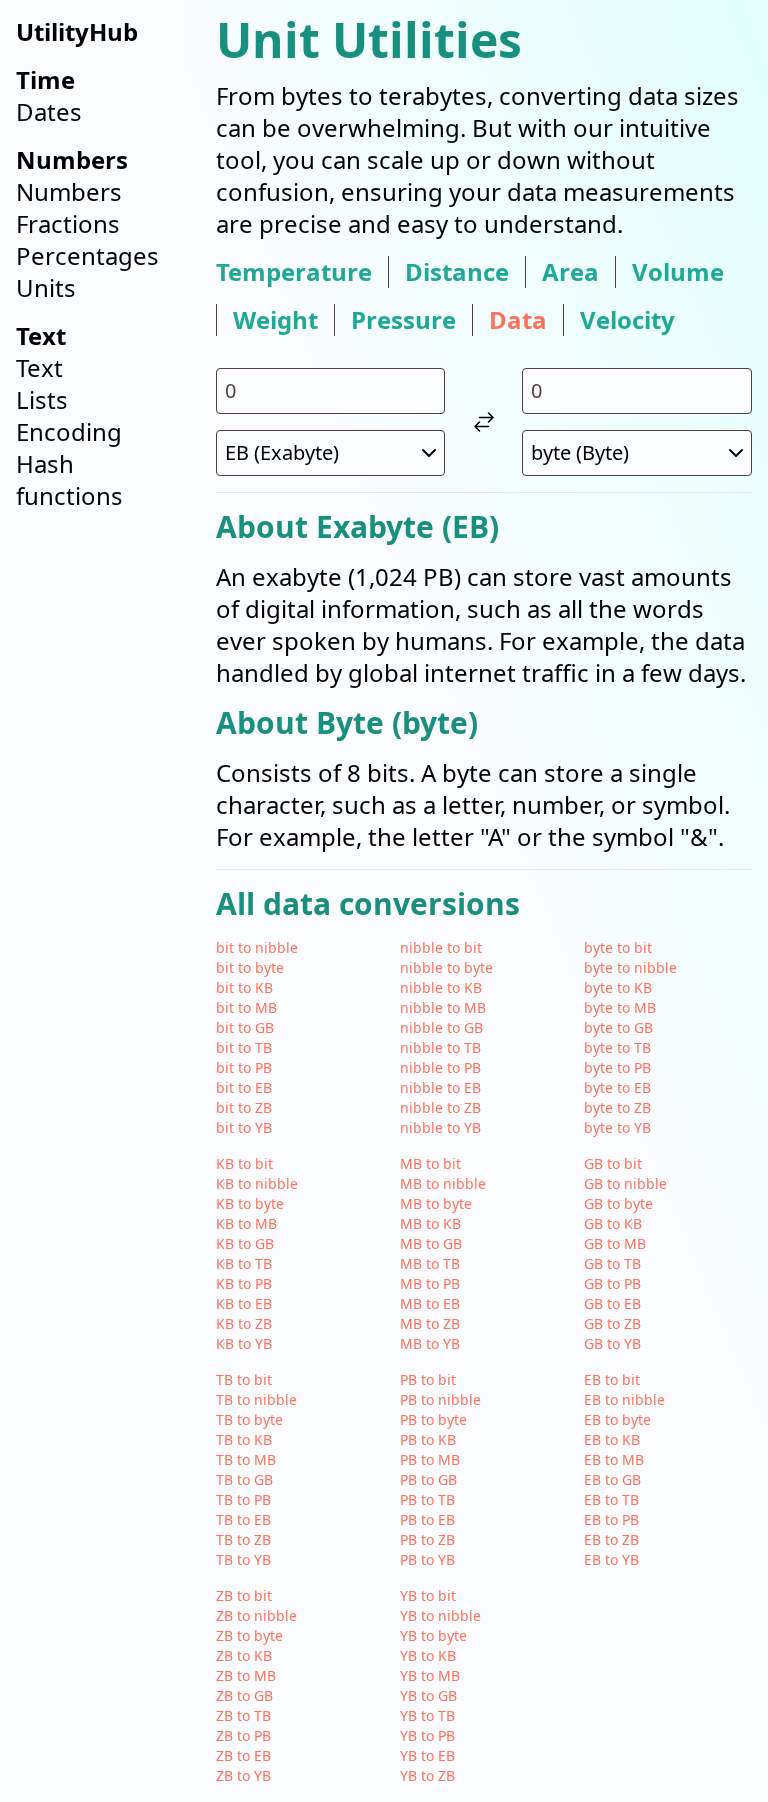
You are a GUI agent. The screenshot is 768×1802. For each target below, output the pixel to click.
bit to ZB (244, 1107)
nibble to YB (440, 1127)
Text (39, 367)
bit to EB (244, 1087)
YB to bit (428, 1595)
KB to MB (246, 1223)
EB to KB (612, 1439)
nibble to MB (443, 1007)
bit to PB (244, 1067)
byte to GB (618, 1027)
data (518, 320)
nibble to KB (441, 987)
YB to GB (428, 1695)
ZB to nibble (256, 1615)
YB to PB (427, 1735)
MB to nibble (443, 1183)
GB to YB (612, 1343)
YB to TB (427, 1715)
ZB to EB (243, 1755)
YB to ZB (427, 1775)
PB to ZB (427, 1539)
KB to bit (244, 1163)
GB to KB (613, 1223)
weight (275, 320)
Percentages (87, 255)
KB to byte (250, 1203)
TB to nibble (256, 1399)
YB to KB (428, 1655)
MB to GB (431, 1243)
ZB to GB (244, 1695)
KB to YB (244, 1343)
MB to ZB (430, 1323)
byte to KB (618, 987)
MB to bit (430, 1163)
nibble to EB (440, 1087)
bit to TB (244, 1047)
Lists (42, 399)
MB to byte (436, 1203)
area (570, 272)
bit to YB (244, 1127)
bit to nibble (257, 947)
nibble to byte (446, 967)
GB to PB (612, 1283)
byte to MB (620, 1007)
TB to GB (244, 1479)
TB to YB (243, 1559)
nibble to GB (441, 1027)
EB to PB (611, 1519)
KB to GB (245, 1243)
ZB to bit (244, 1595)
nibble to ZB (440, 1107)
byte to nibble (630, 967)
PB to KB (428, 1439)
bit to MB (246, 1007)
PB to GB (428, 1479)
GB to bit (613, 1163)
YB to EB (427, 1755)
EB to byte (617, 1419)
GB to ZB (612, 1323)
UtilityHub (77, 31)
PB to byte (433, 1419)
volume (678, 272)
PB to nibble (440, 1399)
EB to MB (614, 1459)
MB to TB (430, 1263)
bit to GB (245, 1027)
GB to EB (612, 1303)
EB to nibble (624, 1399)
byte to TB (617, 1047)
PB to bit (428, 1379)
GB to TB (612, 1263)
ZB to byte (249, 1635)
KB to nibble (257, 1183)
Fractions (68, 223)
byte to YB (617, 1127)
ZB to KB (244, 1655)
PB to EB (427, 1519)
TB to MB (246, 1459)
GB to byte (618, 1203)
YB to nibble (440, 1615)
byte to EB (617, 1087)
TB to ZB (243, 1539)
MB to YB (430, 1343)
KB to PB (244, 1283)
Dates (49, 111)
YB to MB (430, 1675)
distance (457, 272)
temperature (294, 272)
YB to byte (433, 1635)
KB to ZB (244, 1323)
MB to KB (430, 1223)
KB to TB (244, 1263)
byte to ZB (617, 1107)
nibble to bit (441, 947)
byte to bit (618, 947)
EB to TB (611, 1499)
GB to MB (615, 1243)
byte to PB (617, 1067)
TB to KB (244, 1439)
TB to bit (244, 1379)
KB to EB (244, 1303)
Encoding (69, 431)
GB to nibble (625, 1183)
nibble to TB (440, 1047)
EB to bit (612, 1379)
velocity (627, 320)
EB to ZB (611, 1539)
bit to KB (244, 987)
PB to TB (427, 1499)
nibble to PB (440, 1067)
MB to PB (430, 1283)
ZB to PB (243, 1735)
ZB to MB (246, 1675)
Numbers (69, 191)
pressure (403, 320)
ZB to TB (243, 1715)
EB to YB (611, 1559)
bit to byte (250, 967)
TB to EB (243, 1519)
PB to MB (430, 1459)
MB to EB (430, 1303)
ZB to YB (243, 1775)
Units (46, 287)
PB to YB (427, 1559)
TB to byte (249, 1419)
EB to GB (612, 1479)
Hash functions (69, 479)
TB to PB (243, 1499)
